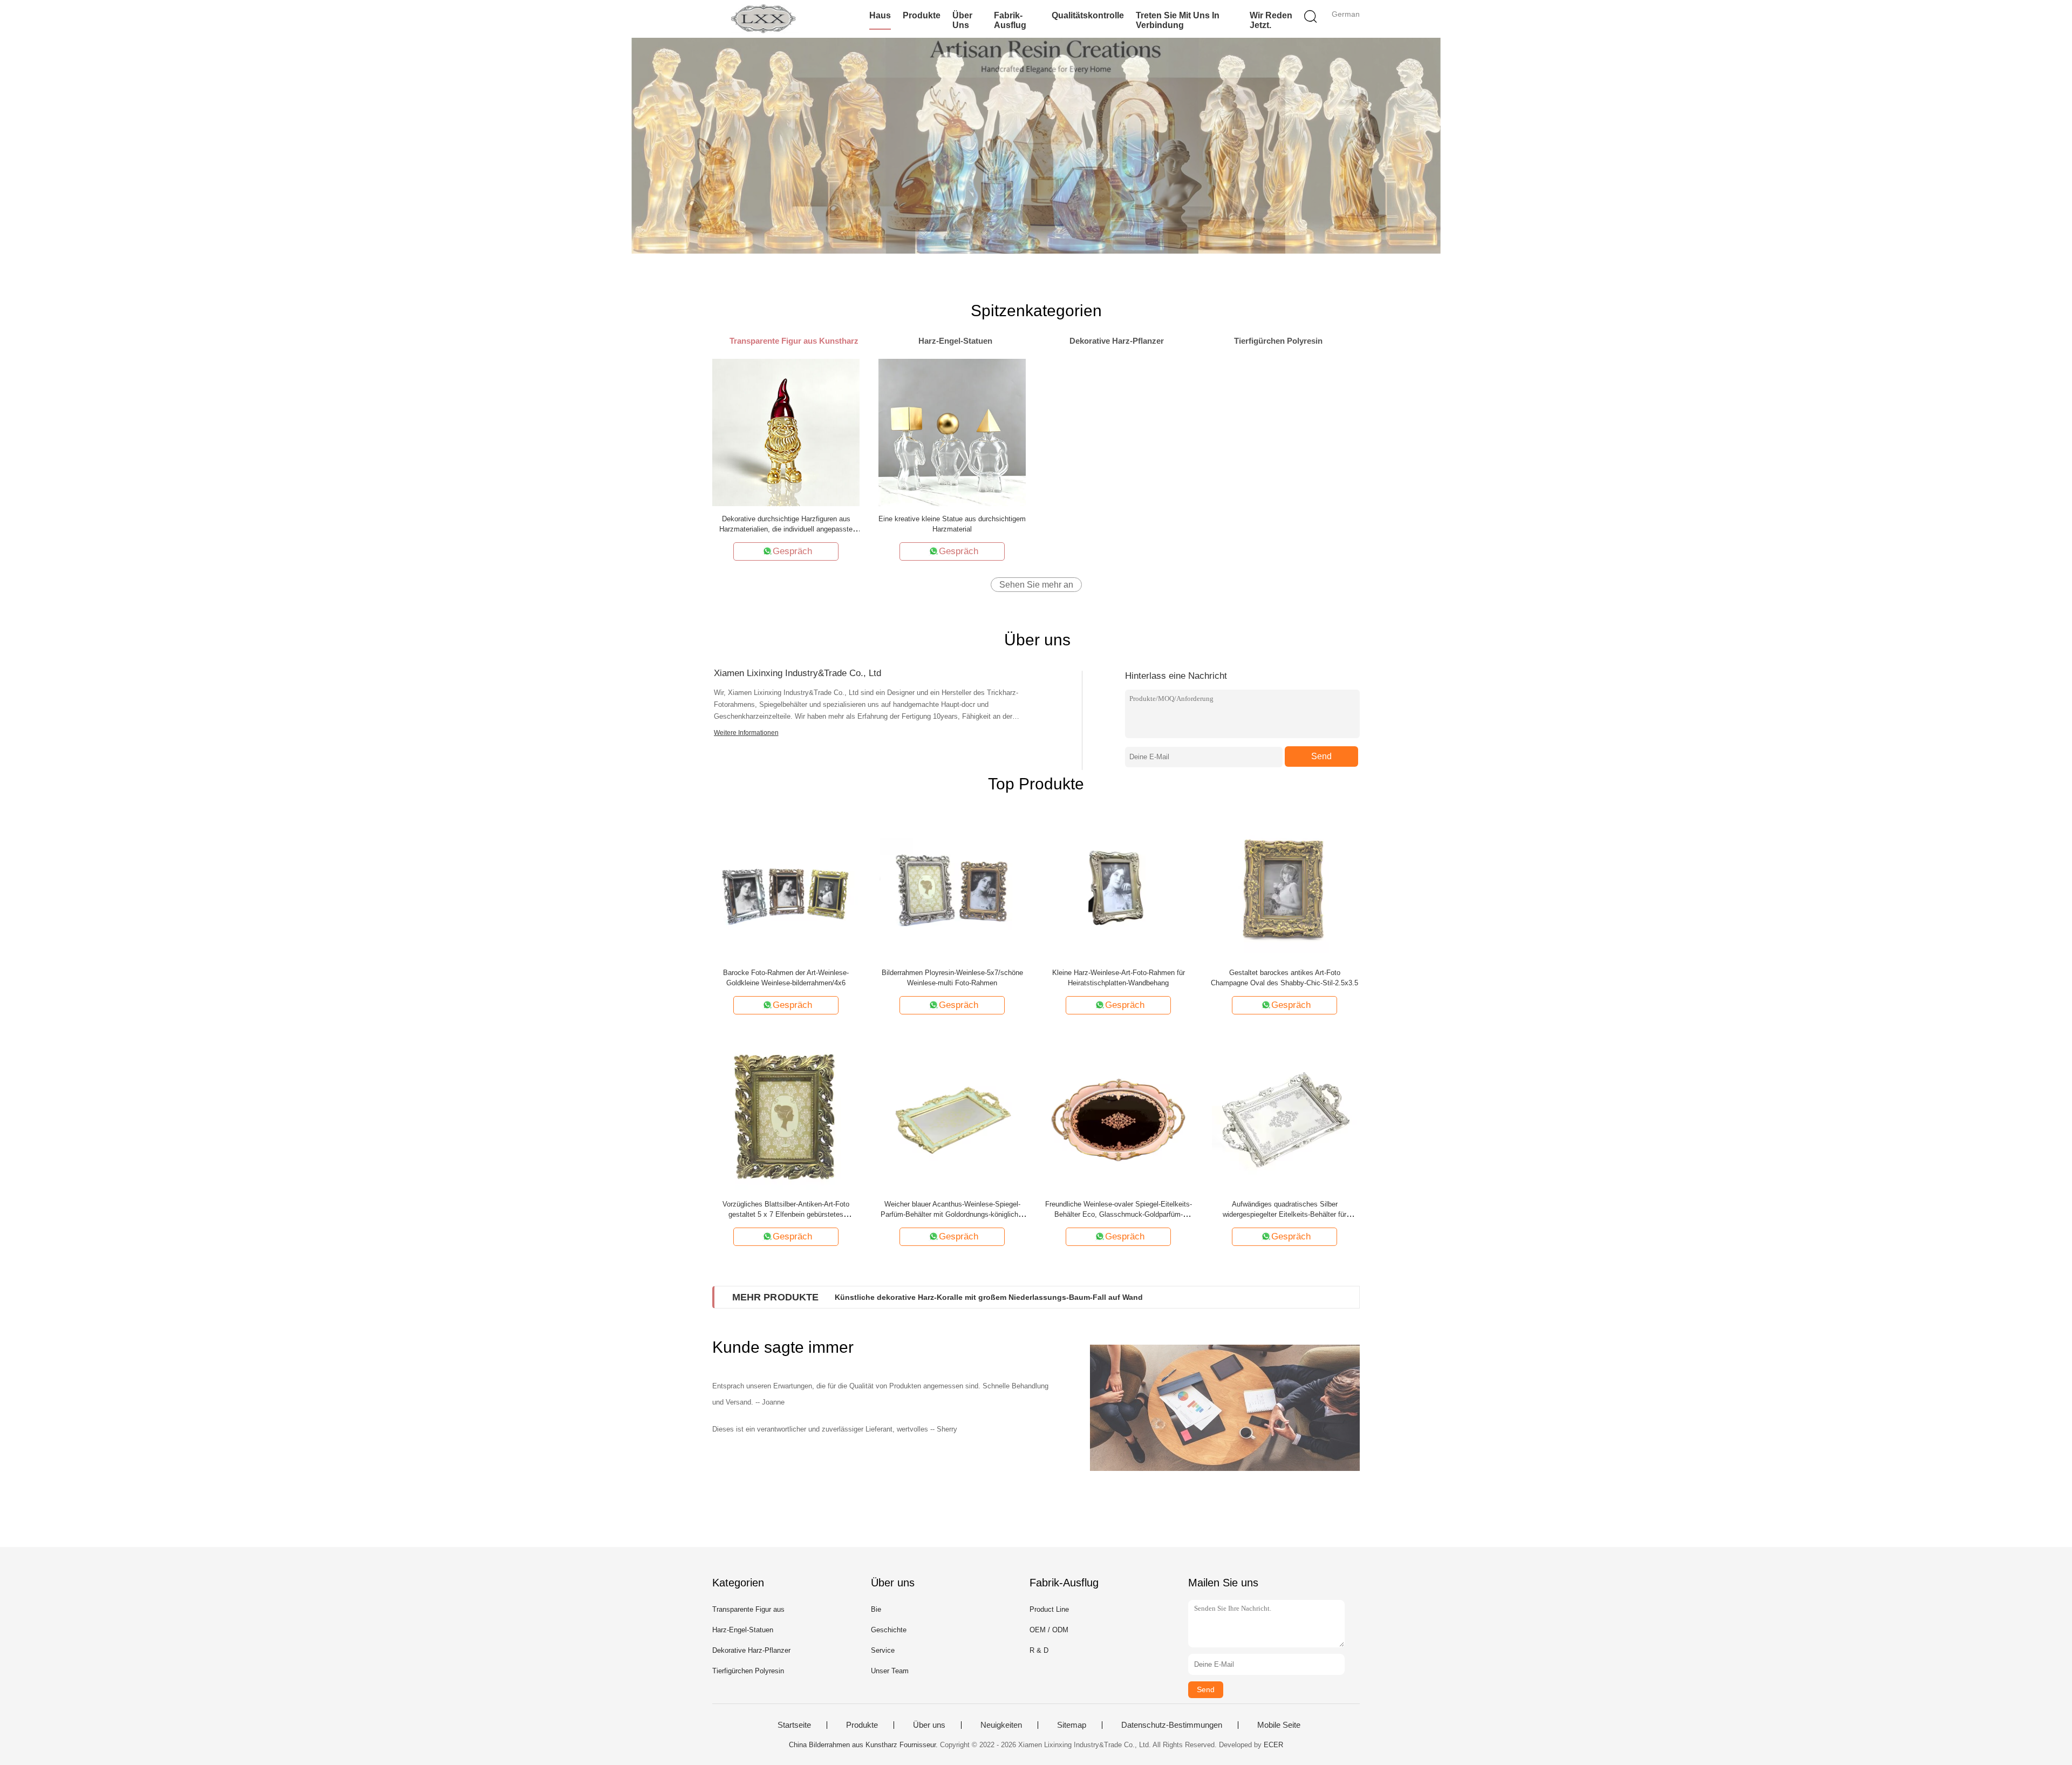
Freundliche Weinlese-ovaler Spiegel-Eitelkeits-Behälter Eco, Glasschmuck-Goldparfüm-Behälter (1119, 1214)
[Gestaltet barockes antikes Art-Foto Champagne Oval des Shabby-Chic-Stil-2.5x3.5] (1285, 886)
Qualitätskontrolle (1088, 15)
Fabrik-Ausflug (1010, 20)
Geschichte (889, 1630)
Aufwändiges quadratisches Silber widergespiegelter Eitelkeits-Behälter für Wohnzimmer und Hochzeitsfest (1284, 1214)
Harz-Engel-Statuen (743, 1630)
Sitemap (1072, 1725)
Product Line (1049, 1609)
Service (883, 1650)
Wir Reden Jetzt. (1271, 20)
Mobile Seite (1279, 1725)
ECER (1273, 1745)
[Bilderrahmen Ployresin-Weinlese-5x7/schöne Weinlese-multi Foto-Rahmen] (952, 886)
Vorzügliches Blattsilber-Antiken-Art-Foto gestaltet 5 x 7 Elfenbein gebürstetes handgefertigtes (786, 1214)
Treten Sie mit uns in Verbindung (1178, 20)
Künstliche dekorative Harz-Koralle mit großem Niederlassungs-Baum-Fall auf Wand (989, 1297)
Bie (876, 1609)
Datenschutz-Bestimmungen (1172, 1725)
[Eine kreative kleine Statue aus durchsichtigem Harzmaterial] (952, 432)
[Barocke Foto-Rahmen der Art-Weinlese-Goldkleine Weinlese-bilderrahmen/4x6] (786, 886)
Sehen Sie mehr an (1036, 585)
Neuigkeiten (1001, 1725)
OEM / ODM (1049, 1630)
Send (1321, 756)
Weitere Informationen (746, 733)
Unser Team (890, 1671)
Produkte (922, 15)
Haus (880, 15)
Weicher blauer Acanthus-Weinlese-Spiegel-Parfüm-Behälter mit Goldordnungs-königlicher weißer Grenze (952, 1214)
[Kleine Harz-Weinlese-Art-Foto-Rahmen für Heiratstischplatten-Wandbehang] (1119, 886)
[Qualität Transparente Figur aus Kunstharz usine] (1036, 146)
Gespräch (792, 551)
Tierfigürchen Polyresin (748, 1671)
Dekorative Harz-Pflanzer (751, 1650)
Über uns (962, 20)
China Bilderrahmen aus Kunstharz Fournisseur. (864, 1745)
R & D (1039, 1650)
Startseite (794, 1725)
